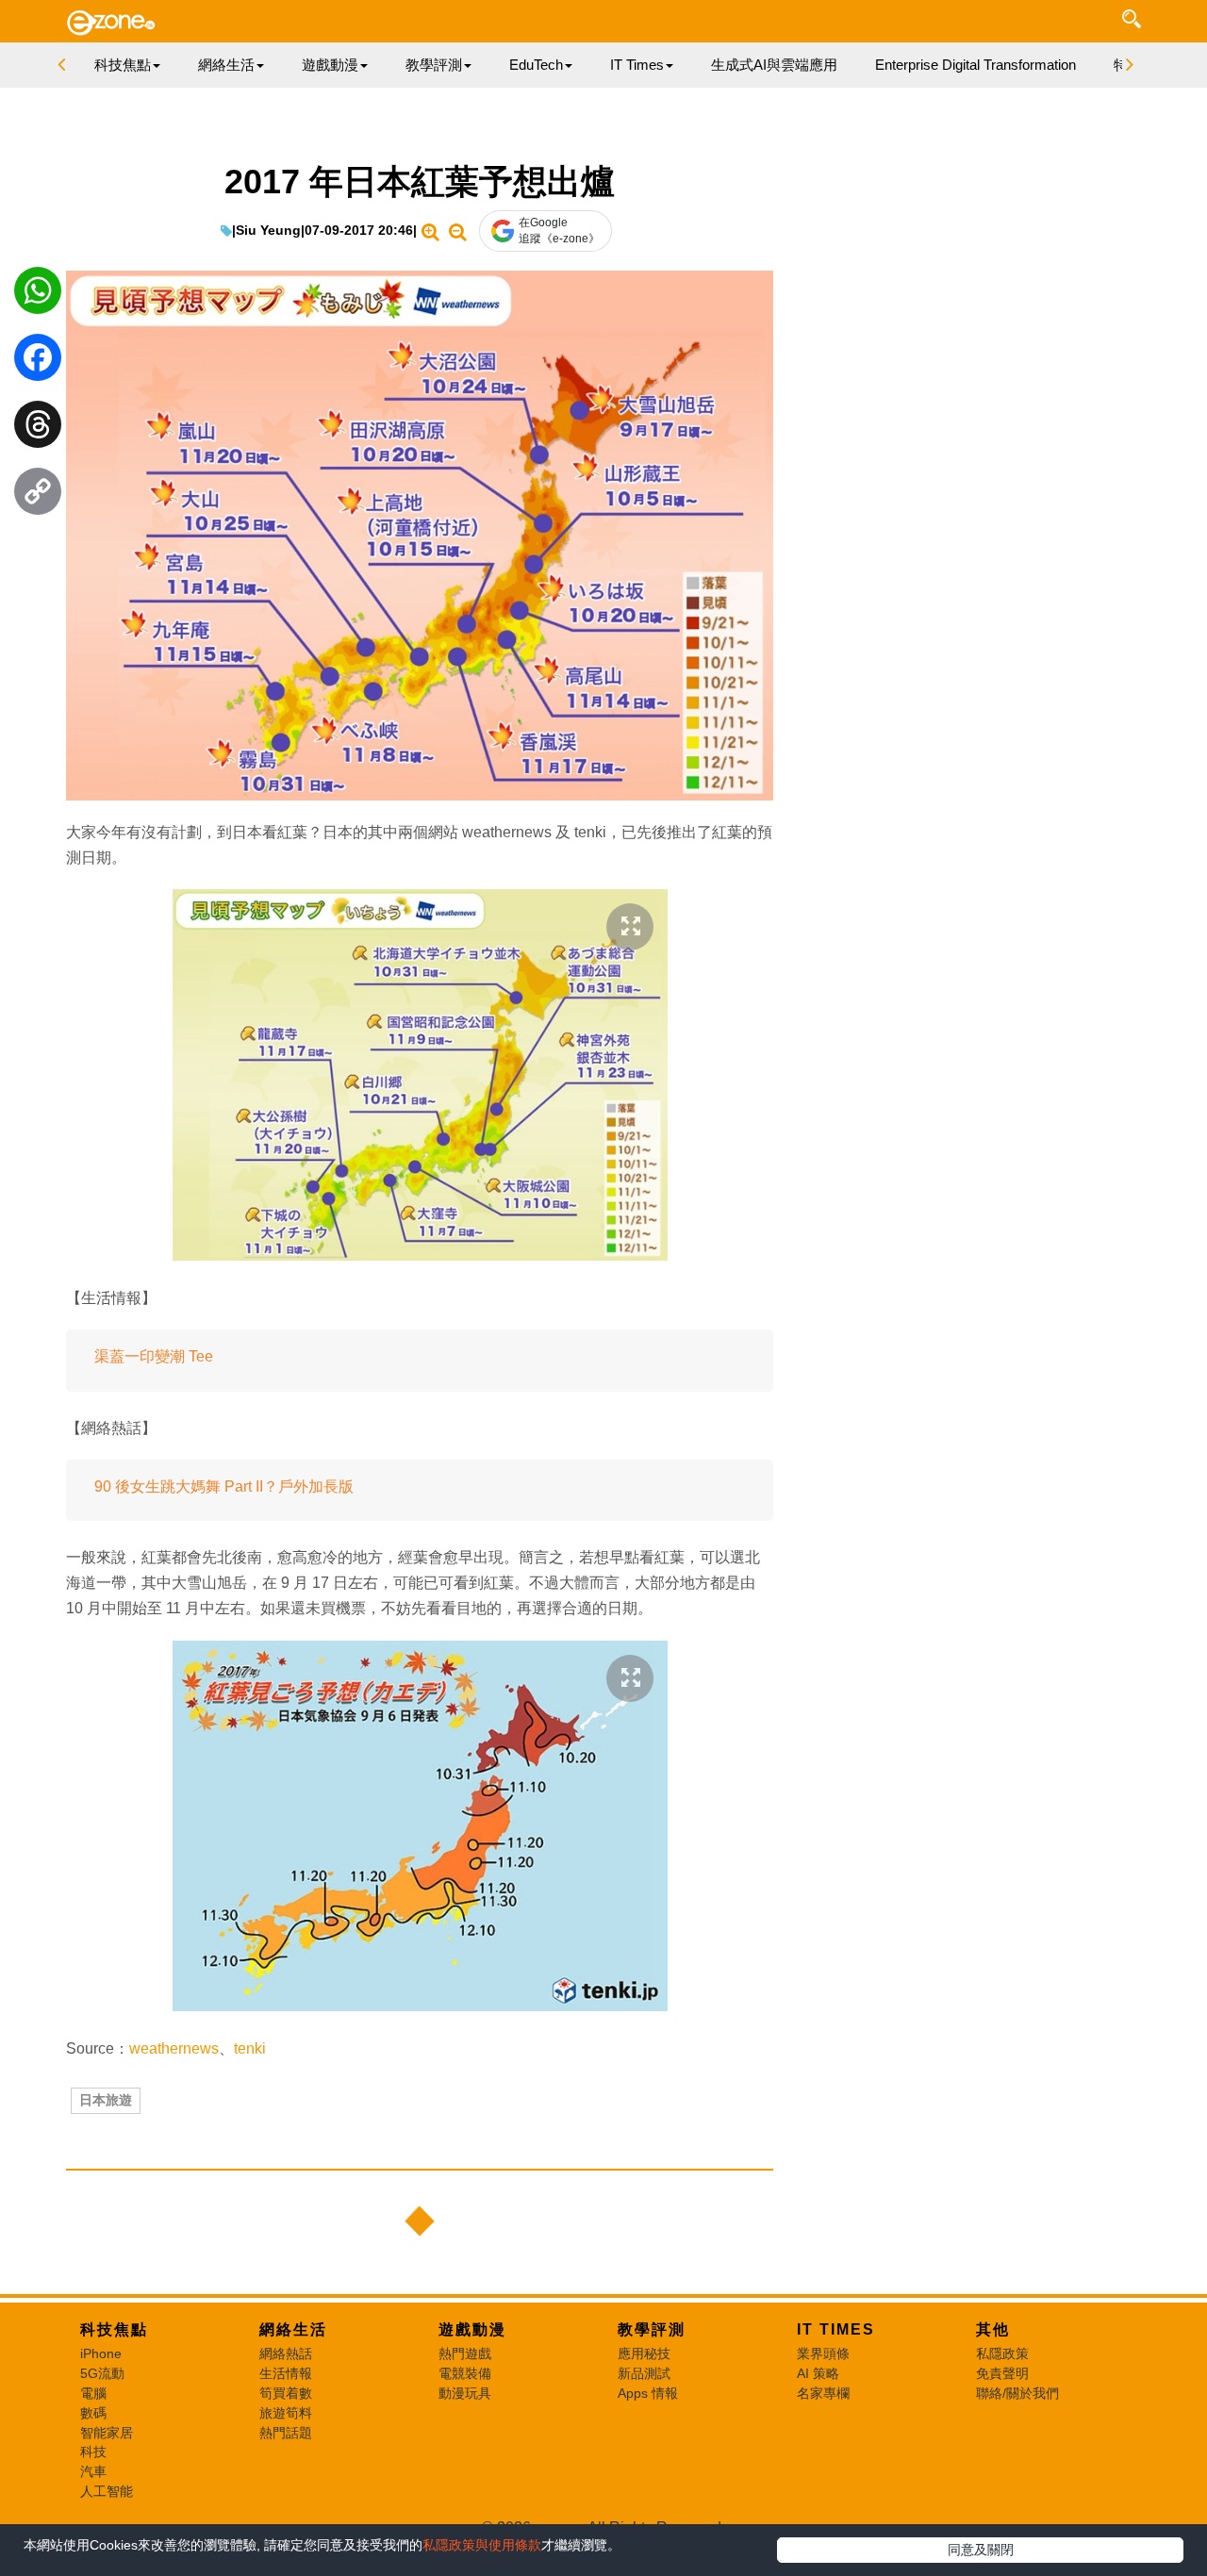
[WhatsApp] (38, 295)
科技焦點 (114, 2329)
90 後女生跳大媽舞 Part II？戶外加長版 (224, 1486)
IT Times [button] (637, 65)
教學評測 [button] (434, 65)
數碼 (93, 2413)
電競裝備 (465, 2373)
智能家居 (107, 2433)
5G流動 (102, 2373)
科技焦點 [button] (123, 65)
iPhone (101, 2353)
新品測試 (644, 2373)
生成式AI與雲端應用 (774, 65)
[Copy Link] (38, 496)
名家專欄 (823, 2393)
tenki (250, 2048)
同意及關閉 (981, 2550)
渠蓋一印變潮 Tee (154, 1356)
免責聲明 (1002, 2373)
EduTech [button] (536, 65)
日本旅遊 (106, 2100)
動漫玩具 (465, 2393)
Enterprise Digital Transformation (976, 65)
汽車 (93, 2471)
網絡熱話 (286, 2353)
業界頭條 (823, 2353)
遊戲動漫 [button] (330, 65)
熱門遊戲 (465, 2353)
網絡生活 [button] (226, 65)
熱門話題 (286, 2433)
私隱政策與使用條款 (482, 2545)
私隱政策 (1002, 2353)
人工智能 (107, 2491)
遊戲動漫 (472, 2329)
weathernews (174, 2048)
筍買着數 (286, 2393)
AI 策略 (818, 2373)
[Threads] (38, 429)
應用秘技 (644, 2353)
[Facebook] (38, 362)
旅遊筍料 (286, 2413)
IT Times (836, 2329)
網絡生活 (293, 2329)
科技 (93, 2452)
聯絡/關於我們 (1017, 2393)
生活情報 (286, 2373)
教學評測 (652, 2329)
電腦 (93, 2393)
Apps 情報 (648, 2393)
